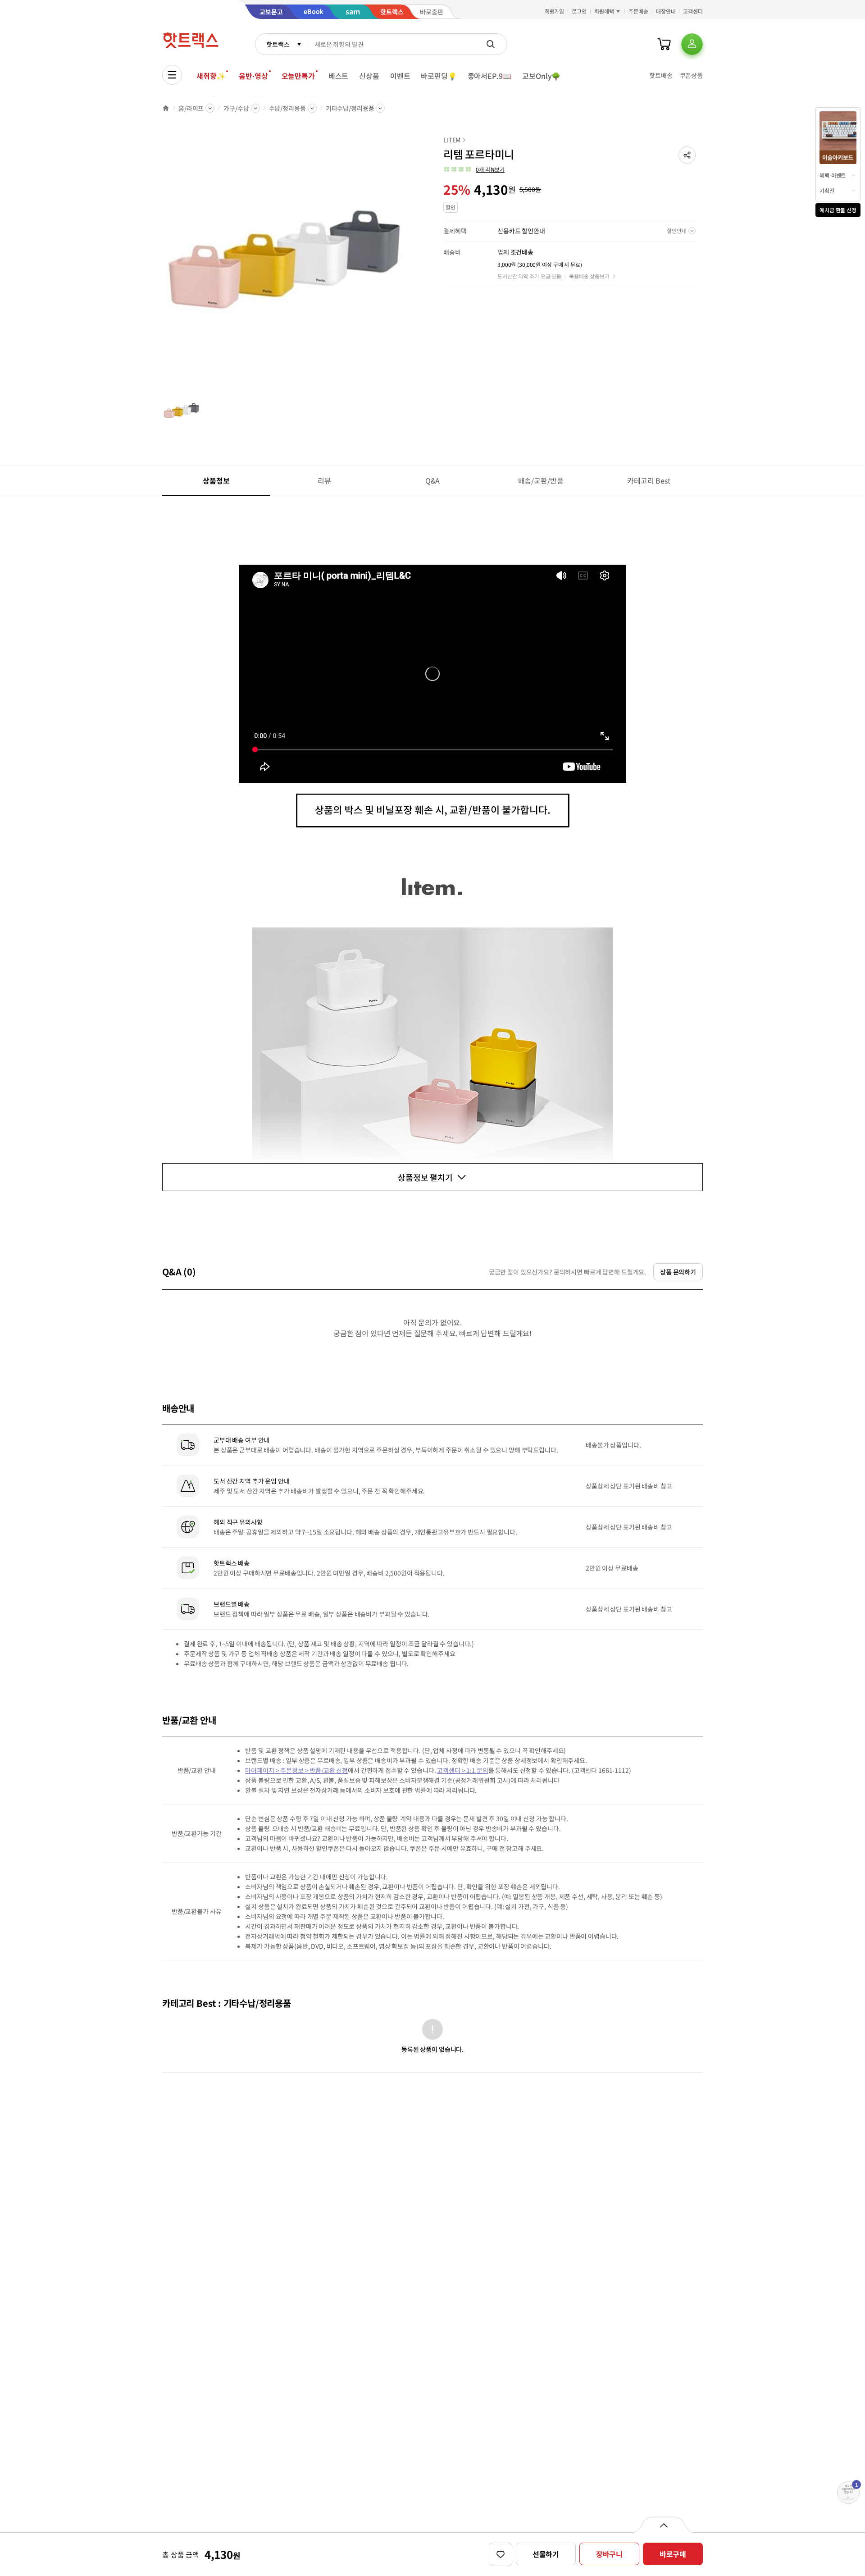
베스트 (339, 76)
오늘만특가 (298, 76)
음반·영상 (253, 76)
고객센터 (693, 11)
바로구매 (673, 2554)
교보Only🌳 (541, 76)
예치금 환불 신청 (838, 210)
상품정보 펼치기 (425, 1177)
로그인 (579, 11)
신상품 (369, 76)
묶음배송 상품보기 (589, 276)
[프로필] (692, 44)
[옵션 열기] (663, 2525)
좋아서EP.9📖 (490, 76)
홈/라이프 (191, 108)
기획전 (827, 190)
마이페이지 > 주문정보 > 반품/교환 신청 (296, 1770)
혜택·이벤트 (833, 175)
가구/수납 (236, 108)
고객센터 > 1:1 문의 (462, 1770)
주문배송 (638, 11)
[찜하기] (501, 2554)
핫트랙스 (278, 44)
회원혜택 (604, 11)
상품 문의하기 (678, 1272)
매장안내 (666, 11)
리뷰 (324, 480)
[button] (687, 155)
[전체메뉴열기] (172, 75)
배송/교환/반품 (541, 480)
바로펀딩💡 (439, 76)
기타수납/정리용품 (350, 108)
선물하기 (546, 2554)
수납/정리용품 (287, 108)
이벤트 (400, 76)
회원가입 (555, 11)
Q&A (433, 480)
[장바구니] (664, 44)
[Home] (166, 108)
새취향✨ (211, 76)
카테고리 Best (649, 480)
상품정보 (216, 480)
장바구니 (609, 2554)
